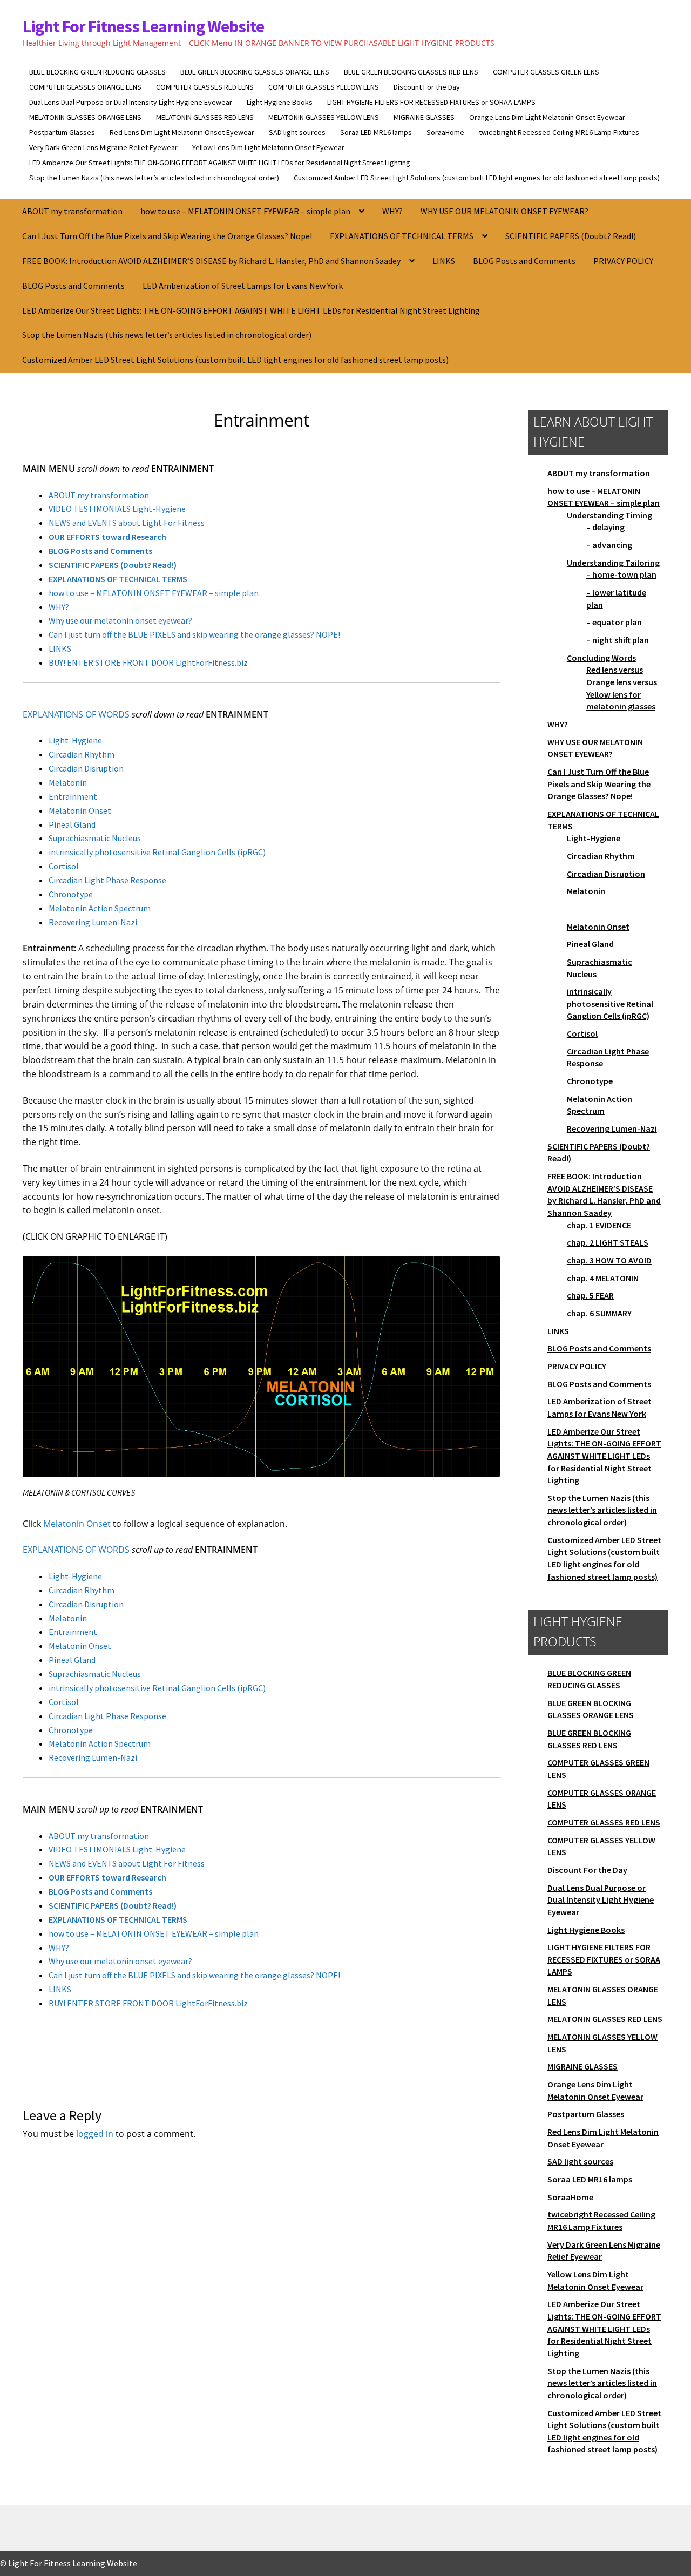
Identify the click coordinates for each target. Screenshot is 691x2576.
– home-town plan (621, 574)
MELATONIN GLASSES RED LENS (205, 117)
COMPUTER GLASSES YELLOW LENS (324, 87)
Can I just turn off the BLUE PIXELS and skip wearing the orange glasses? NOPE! (194, 634)
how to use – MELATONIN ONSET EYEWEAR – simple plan (245, 211)
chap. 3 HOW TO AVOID (609, 1260)
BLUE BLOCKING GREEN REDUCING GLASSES (97, 72)
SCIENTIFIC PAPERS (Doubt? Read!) (571, 236)
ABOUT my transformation (72, 211)
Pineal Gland (72, 824)
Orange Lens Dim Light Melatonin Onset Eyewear (547, 117)
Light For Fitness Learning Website (143, 26)
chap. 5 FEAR (590, 1295)
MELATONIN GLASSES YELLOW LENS (324, 117)
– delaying (605, 527)
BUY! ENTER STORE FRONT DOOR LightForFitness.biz (148, 662)
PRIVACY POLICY (623, 261)
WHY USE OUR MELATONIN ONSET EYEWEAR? (504, 211)
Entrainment (73, 796)
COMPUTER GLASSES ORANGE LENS (85, 87)
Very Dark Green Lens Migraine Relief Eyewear (103, 147)
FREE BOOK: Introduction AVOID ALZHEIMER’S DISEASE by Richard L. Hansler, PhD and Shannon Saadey (211, 261)
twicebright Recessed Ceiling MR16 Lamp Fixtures (559, 132)
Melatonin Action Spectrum (100, 908)
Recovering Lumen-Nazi (93, 922)
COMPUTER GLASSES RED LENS (205, 87)
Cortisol (64, 866)
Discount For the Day (427, 87)
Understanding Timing (609, 515)
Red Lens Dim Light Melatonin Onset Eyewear (182, 132)
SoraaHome (445, 132)
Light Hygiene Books (280, 102)
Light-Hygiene (75, 740)
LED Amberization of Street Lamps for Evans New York (243, 286)
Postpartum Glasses (62, 132)
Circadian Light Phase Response (107, 880)
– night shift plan (618, 640)
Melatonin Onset (80, 810)
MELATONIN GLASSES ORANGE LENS (85, 117)
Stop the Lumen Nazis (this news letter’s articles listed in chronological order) (154, 178)
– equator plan (614, 622)
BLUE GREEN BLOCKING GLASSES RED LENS (411, 72)
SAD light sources (297, 132)
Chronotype (71, 894)
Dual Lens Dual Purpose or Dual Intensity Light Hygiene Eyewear (131, 102)
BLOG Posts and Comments (524, 261)
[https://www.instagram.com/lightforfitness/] (662, 192)
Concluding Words (601, 658)
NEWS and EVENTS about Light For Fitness (127, 523)
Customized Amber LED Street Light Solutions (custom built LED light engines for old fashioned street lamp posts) (477, 178)
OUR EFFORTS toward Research (107, 537)
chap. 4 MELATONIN (603, 1278)
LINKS (444, 261)
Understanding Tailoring (613, 563)
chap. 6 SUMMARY (599, 1313)
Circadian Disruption (86, 768)
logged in (95, 2134)
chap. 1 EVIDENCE (599, 1225)
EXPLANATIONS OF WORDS (76, 714)
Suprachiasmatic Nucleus (95, 838)
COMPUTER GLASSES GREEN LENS (546, 72)
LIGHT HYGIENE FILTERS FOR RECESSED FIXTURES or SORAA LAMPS (431, 102)
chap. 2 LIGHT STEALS (608, 1242)
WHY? (392, 211)
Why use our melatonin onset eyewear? (120, 620)
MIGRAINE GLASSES (424, 117)
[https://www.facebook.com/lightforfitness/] (651, 192)
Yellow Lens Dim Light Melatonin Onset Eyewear (268, 147)
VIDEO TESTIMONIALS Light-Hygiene (117, 509)
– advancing (609, 545)
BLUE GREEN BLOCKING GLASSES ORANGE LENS (255, 72)
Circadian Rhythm (82, 754)
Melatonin (68, 782)
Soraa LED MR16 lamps (376, 132)
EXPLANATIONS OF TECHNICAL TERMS (402, 236)
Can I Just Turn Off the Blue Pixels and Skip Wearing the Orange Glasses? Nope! (167, 236)
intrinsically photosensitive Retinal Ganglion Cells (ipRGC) (157, 852)
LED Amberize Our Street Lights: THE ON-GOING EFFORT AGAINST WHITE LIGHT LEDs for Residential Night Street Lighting (220, 163)
